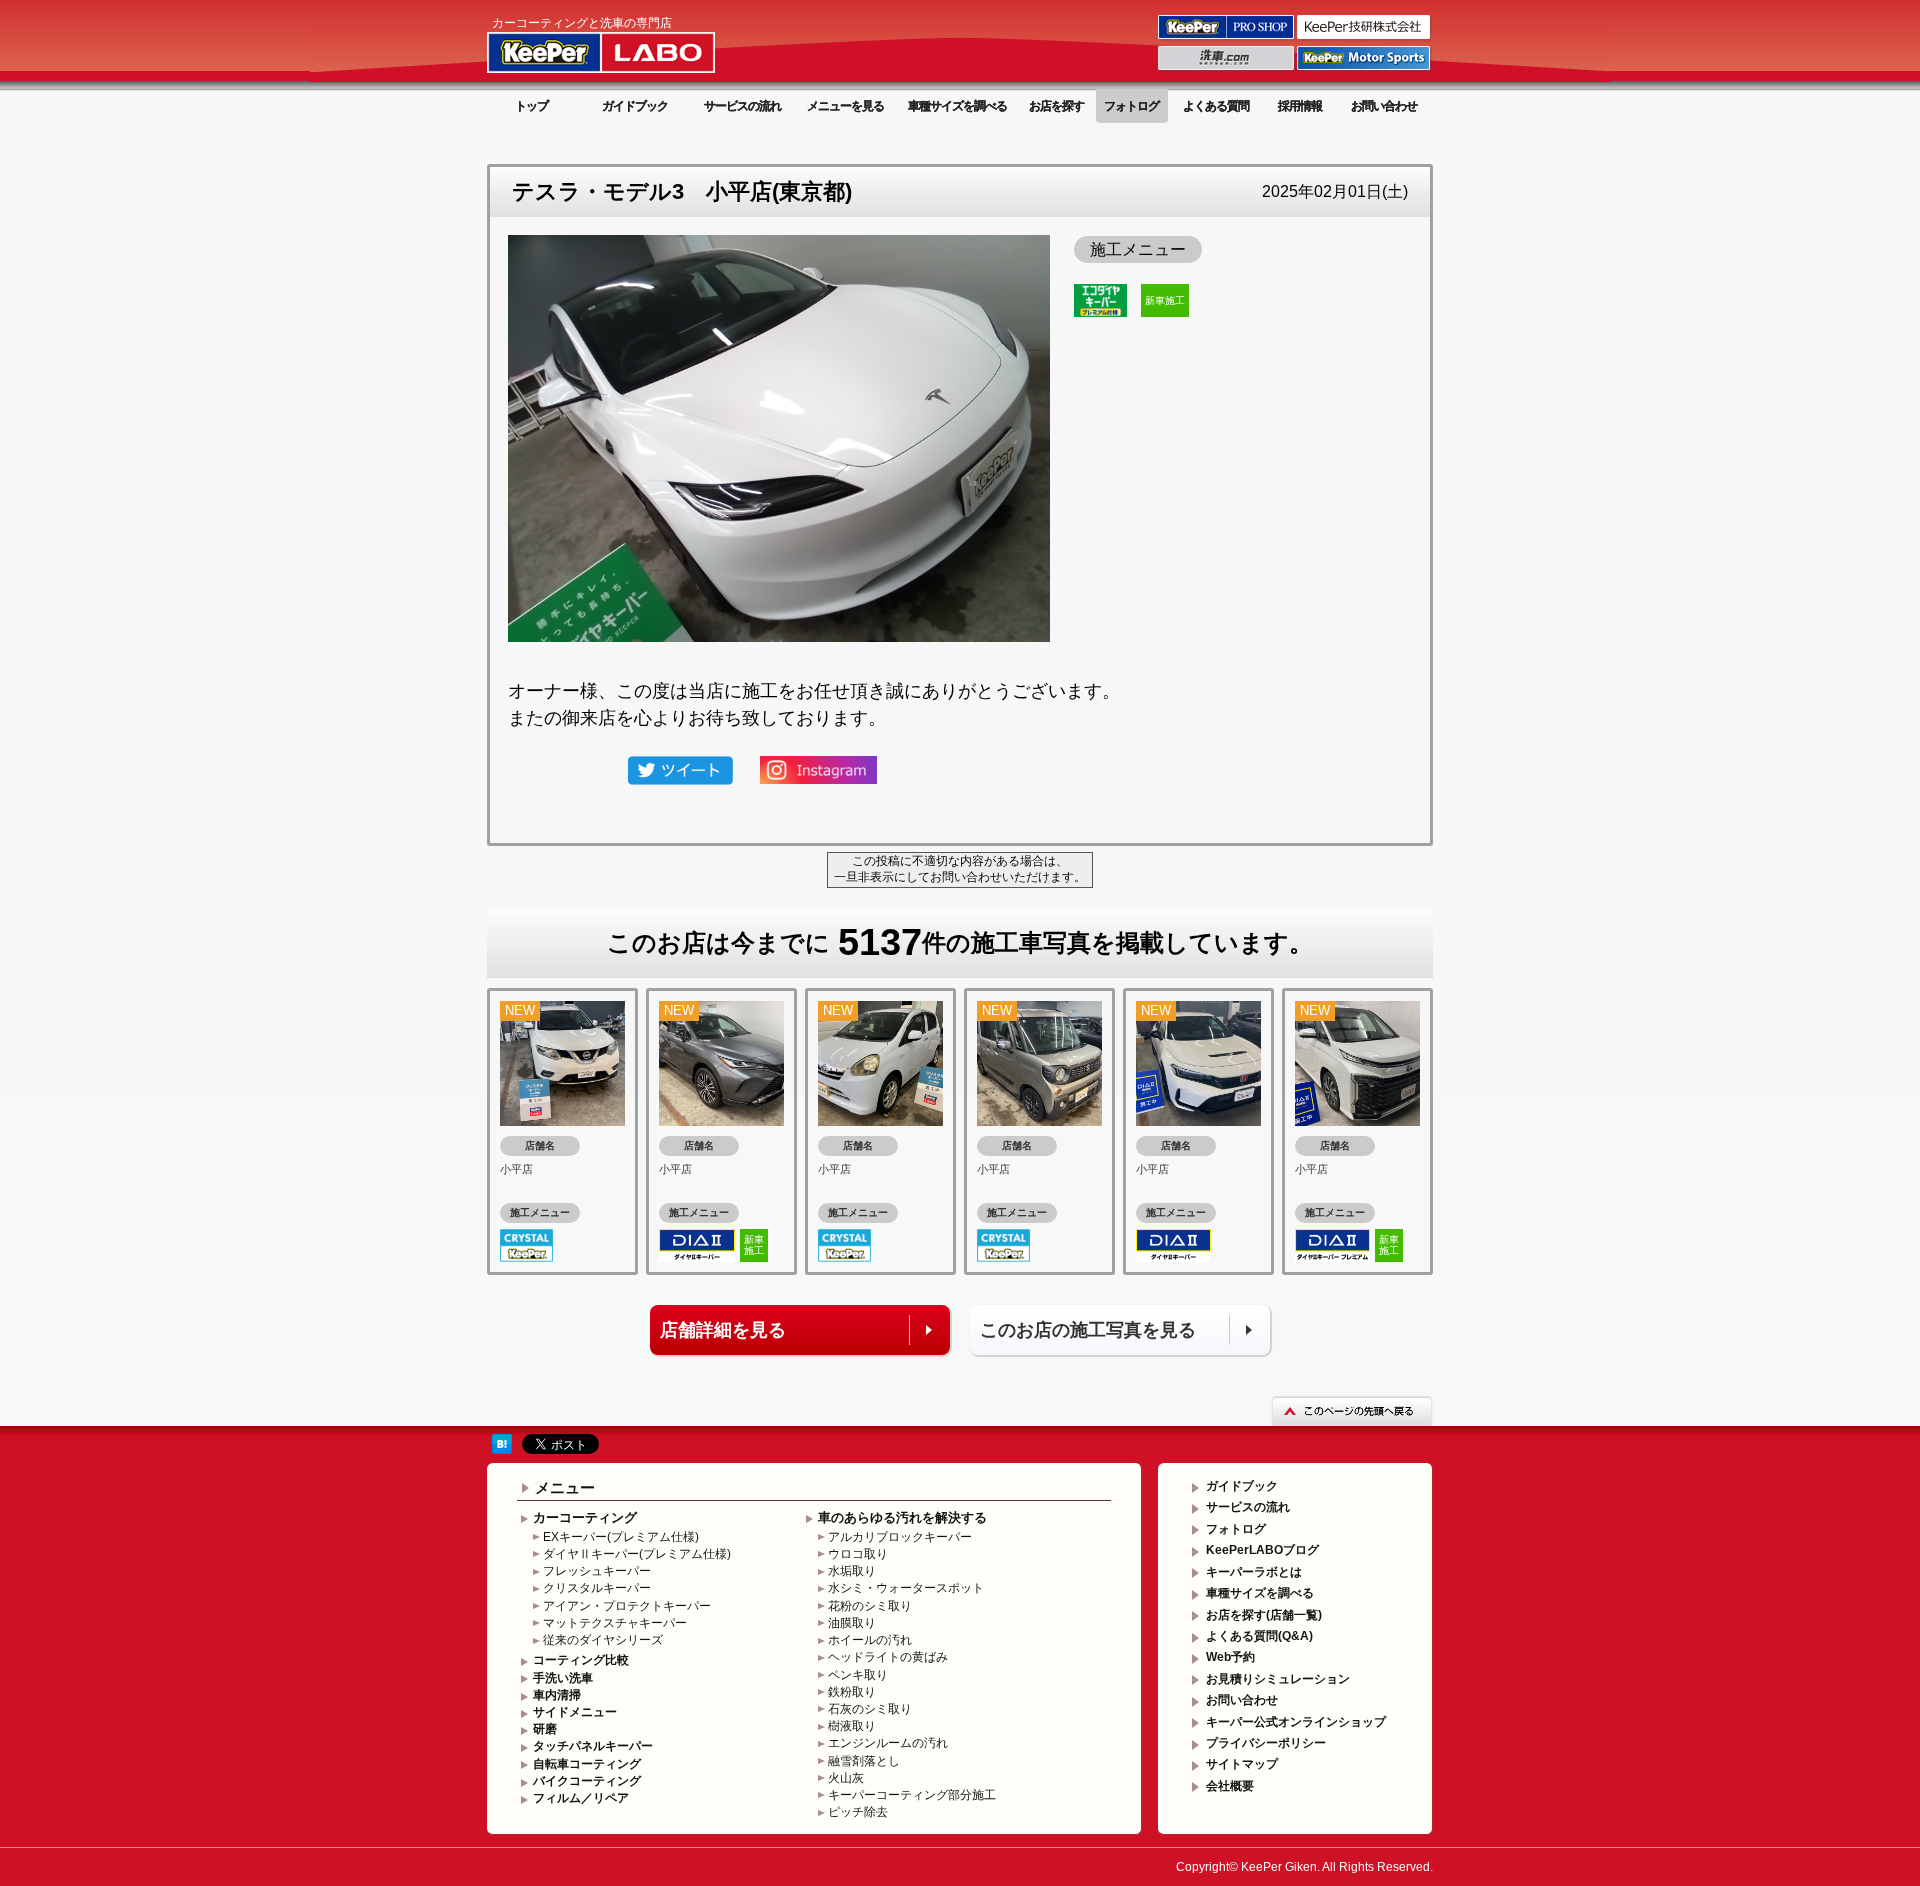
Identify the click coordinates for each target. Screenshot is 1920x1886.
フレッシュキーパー (597, 1571)
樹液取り (852, 1726)
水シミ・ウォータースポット (906, 1588)
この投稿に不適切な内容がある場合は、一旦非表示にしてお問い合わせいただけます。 (960, 869)
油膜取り (852, 1623)
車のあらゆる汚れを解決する (902, 1517)
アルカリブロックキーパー (900, 1537)
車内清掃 (557, 1695)
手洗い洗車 (563, 1678)
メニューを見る (845, 106)
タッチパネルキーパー (593, 1746)
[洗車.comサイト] (1227, 69)
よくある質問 (1216, 106)
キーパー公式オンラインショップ (1296, 1722)
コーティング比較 (581, 1660)
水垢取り (852, 1571)
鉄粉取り (852, 1692)
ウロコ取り (858, 1554)
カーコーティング (585, 1517)
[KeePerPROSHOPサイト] (1227, 38)
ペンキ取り (858, 1675)
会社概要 (1230, 1786)
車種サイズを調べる (957, 106)
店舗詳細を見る (723, 1330)
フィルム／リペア (581, 1798)
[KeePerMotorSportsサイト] (1365, 69)
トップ (531, 106)
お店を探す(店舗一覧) (1264, 1615)
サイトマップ (1242, 1764)
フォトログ (1131, 106)
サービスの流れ (742, 106)
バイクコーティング (587, 1781)
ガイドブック (635, 106)
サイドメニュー (575, 1712)
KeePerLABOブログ (1262, 1550)
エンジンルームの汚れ (888, 1743)
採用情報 (1300, 106)
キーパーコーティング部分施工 (912, 1795)
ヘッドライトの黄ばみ (888, 1657)
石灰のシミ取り (870, 1709)
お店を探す (1056, 106)
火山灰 (846, 1778)
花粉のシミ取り (870, 1606)
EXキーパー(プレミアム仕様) (621, 1537)
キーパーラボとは (1254, 1572)
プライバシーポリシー (1266, 1743)
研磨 (545, 1729)
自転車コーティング (587, 1764)
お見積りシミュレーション (1278, 1679)
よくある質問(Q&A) (1259, 1636)
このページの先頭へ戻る (1352, 1410)
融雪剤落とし (864, 1761)
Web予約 (1230, 1657)
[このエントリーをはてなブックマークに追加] (502, 1443)
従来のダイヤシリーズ (603, 1640)
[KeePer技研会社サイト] (1365, 38)
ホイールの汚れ (870, 1640)
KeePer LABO (629, 43)
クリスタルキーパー (597, 1588)
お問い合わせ (1384, 106)
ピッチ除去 (858, 1812)
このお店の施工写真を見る (1088, 1330)
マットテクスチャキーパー (615, 1623)
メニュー (565, 1487)
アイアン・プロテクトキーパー (627, 1606)
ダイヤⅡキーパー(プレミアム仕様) (637, 1554)
